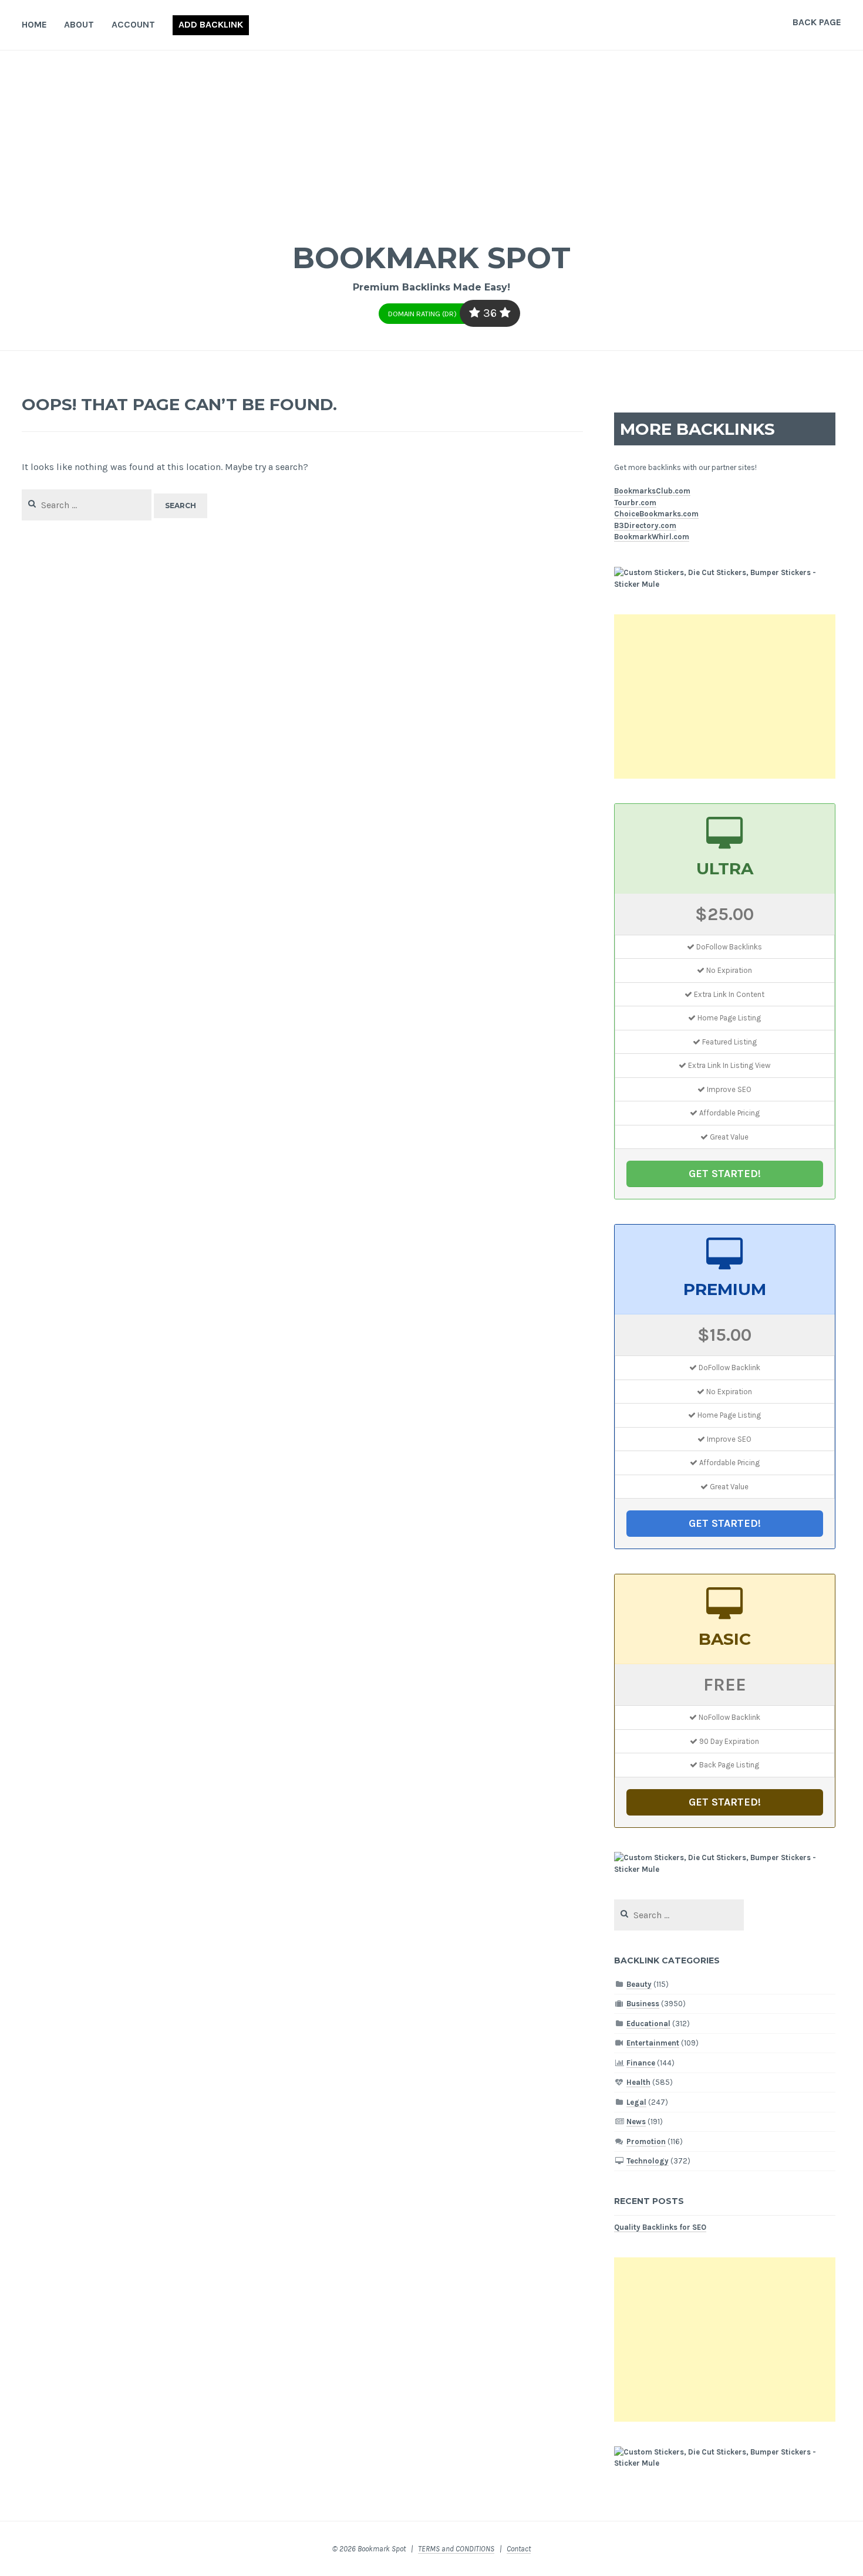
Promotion (646, 2141)
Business (643, 2004)
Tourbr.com (635, 503)
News (636, 2122)
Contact (519, 2549)
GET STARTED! (725, 1174)
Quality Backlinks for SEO (660, 2227)
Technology (648, 2161)
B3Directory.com (645, 525)
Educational (648, 2024)
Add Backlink (211, 24)
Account (133, 24)
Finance (641, 2063)
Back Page (817, 22)
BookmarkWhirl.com (652, 537)
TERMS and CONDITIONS (456, 2549)
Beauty (639, 1984)
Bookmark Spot (431, 258)
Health (638, 2082)
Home (34, 24)
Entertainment (653, 2043)
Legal (636, 2102)
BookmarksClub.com (652, 491)
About (79, 24)
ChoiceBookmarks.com (656, 514)
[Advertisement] (431, 138)
